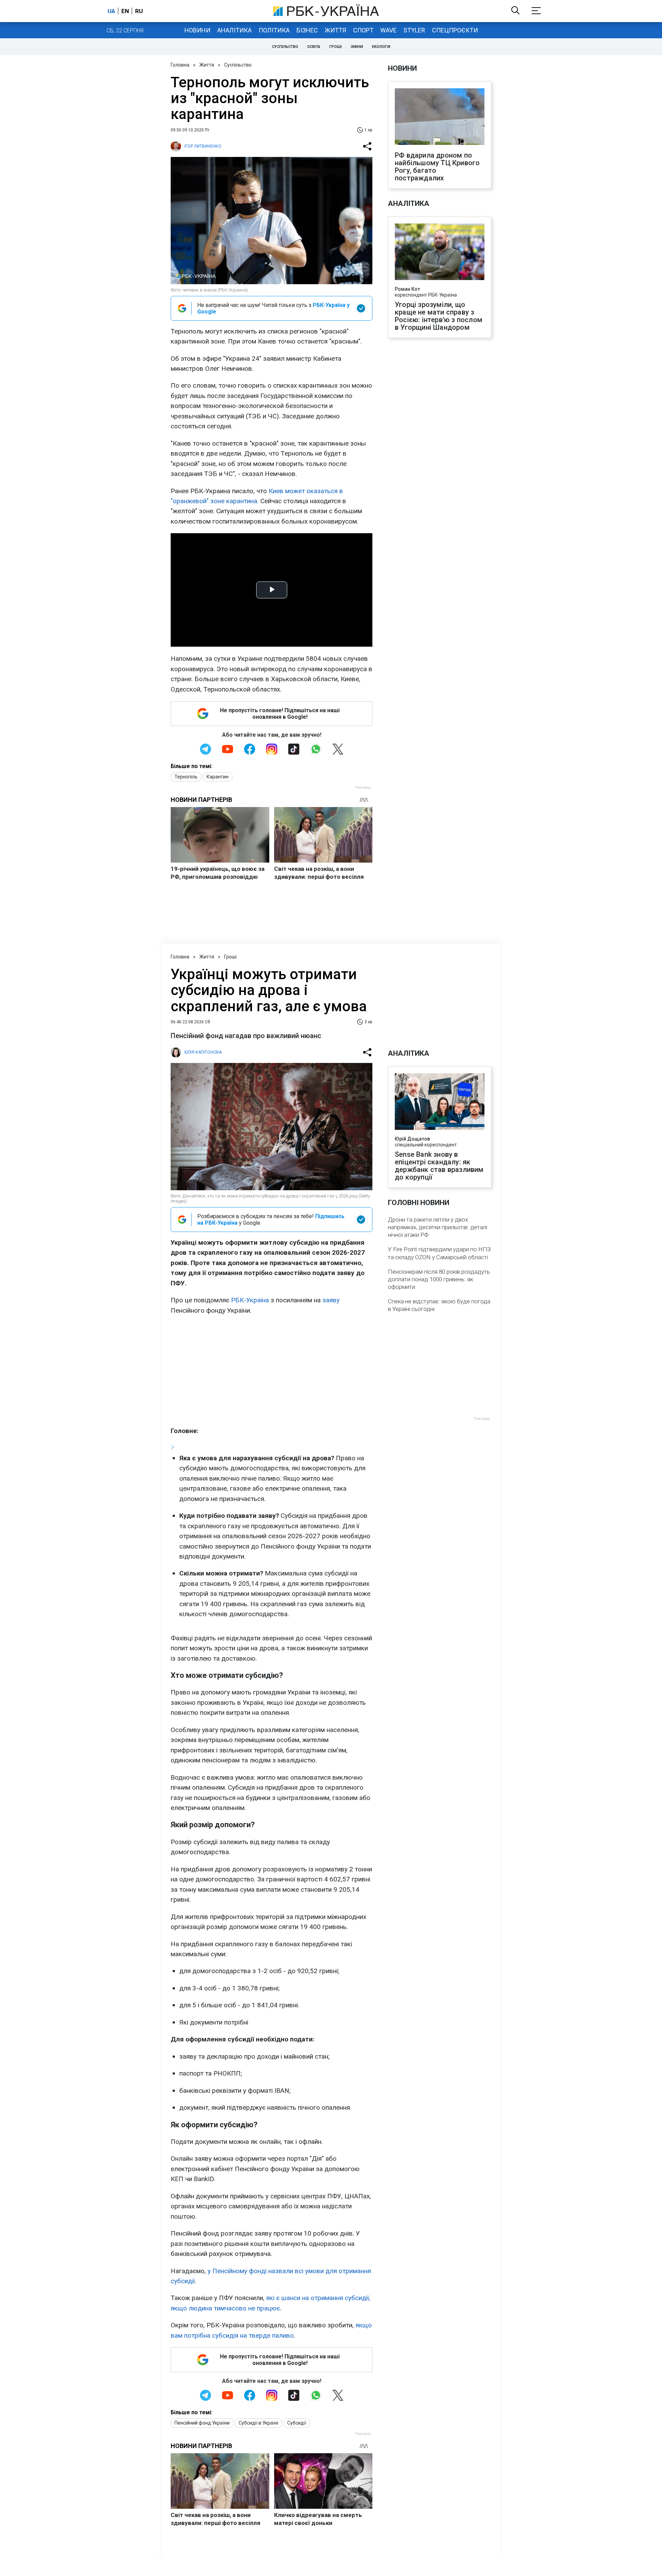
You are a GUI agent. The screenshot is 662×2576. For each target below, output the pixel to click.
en (125, 11)
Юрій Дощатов (412, 1139)
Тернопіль (186, 777)
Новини (197, 30)
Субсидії (297, 2423)
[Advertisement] (272, 1371)
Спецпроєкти (455, 30)
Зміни (357, 47)
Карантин (218, 777)
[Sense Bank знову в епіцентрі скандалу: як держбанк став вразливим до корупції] (440, 1102)
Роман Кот (407, 289)
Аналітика (234, 30)
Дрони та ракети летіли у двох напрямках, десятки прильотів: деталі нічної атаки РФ (438, 1227)
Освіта (314, 47)
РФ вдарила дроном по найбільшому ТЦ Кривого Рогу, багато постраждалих (437, 167)
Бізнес (307, 30)
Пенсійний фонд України (202, 2423)
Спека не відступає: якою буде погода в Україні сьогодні (439, 1305)
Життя (335, 30)
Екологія (381, 47)
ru (139, 11)
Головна (180, 65)
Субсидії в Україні (258, 2423)
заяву (331, 1300)
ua (111, 11)
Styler (414, 30)
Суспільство (285, 47)
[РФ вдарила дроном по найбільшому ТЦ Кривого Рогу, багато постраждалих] (440, 117)
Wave (388, 30)
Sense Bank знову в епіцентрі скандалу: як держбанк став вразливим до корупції (439, 1166)
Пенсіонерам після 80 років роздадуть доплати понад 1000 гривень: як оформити (439, 1279)
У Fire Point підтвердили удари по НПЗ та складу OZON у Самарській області (439, 1253)
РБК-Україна (250, 1300)
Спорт (363, 30)
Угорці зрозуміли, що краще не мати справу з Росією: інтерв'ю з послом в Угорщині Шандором (439, 316)
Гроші (335, 47)
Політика (274, 30)
